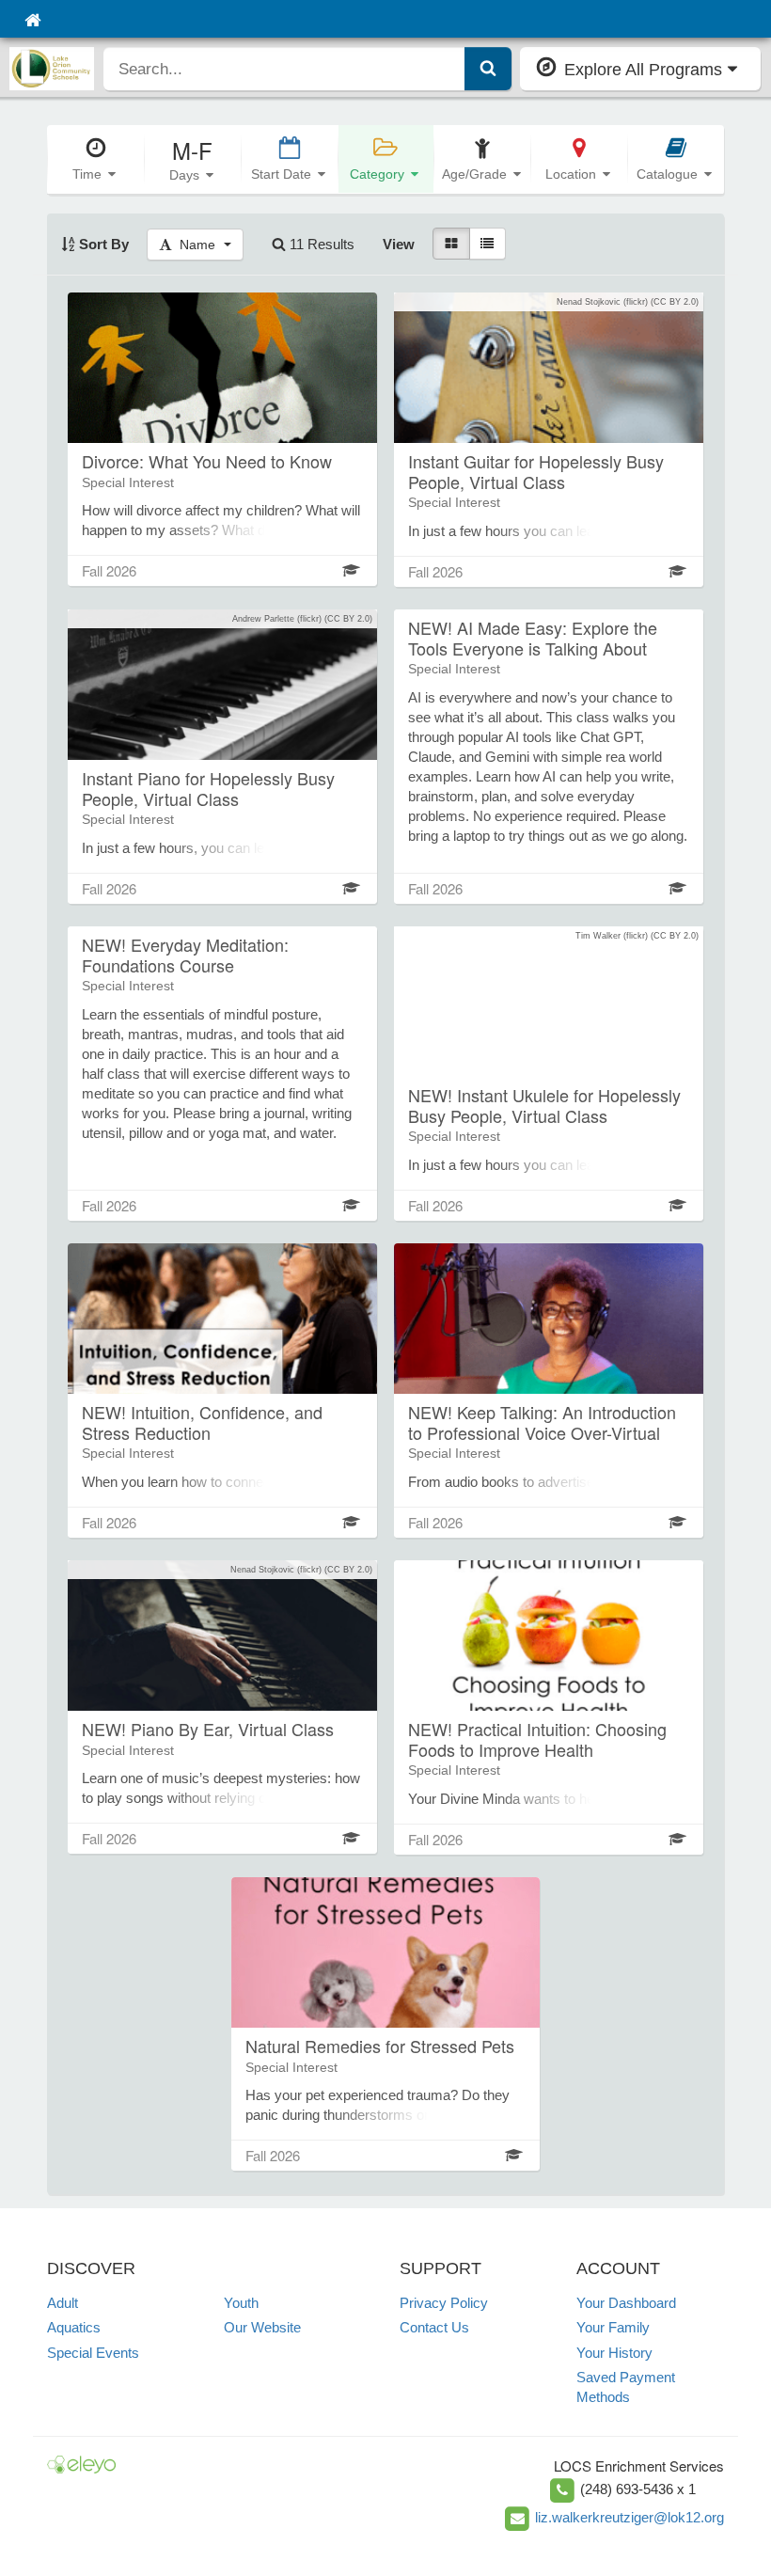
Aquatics (74, 2327)
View (399, 244)
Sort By (102, 244)
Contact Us (434, 2327)
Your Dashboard (626, 2303)
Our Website (262, 2327)
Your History (614, 2353)
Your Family (613, 2327)
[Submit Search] (488, 69)
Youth (241, 2303)
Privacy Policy (444, 2303)
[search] (284, 69)
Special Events (93, 2353)
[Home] (32, 19)
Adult (63, 2303)
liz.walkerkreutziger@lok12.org (629, 2517)
